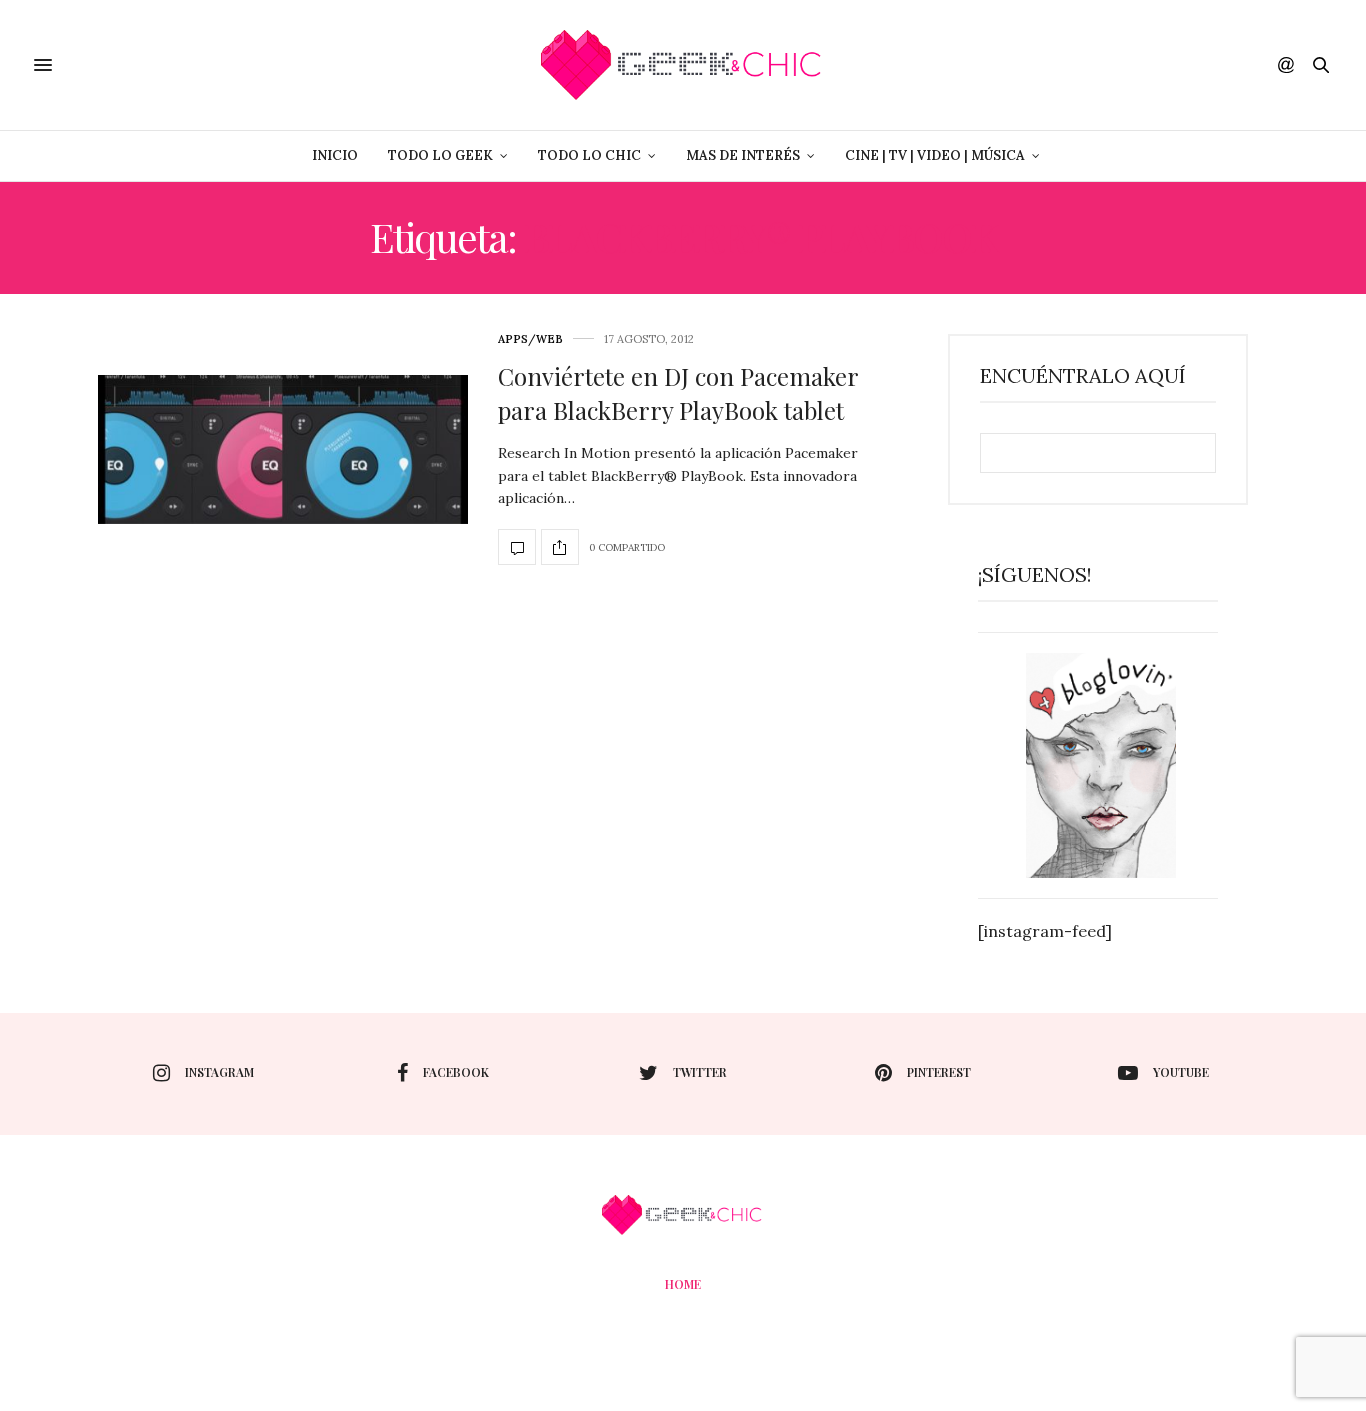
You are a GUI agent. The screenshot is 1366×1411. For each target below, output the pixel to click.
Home (683, 1284)
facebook (456, 1072)
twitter (700, 1072)
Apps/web (530, 339)
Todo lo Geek (440, 155)
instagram (219, 1072)
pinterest (939, 1072)
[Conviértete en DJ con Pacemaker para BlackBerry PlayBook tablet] (283, 449)
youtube (1181, 1072)
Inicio (335, 155)
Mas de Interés (743, 155)
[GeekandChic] (682, 65)
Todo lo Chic (589, 155)
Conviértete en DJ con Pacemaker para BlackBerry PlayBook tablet (678, 393)
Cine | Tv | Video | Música (935, 155)
